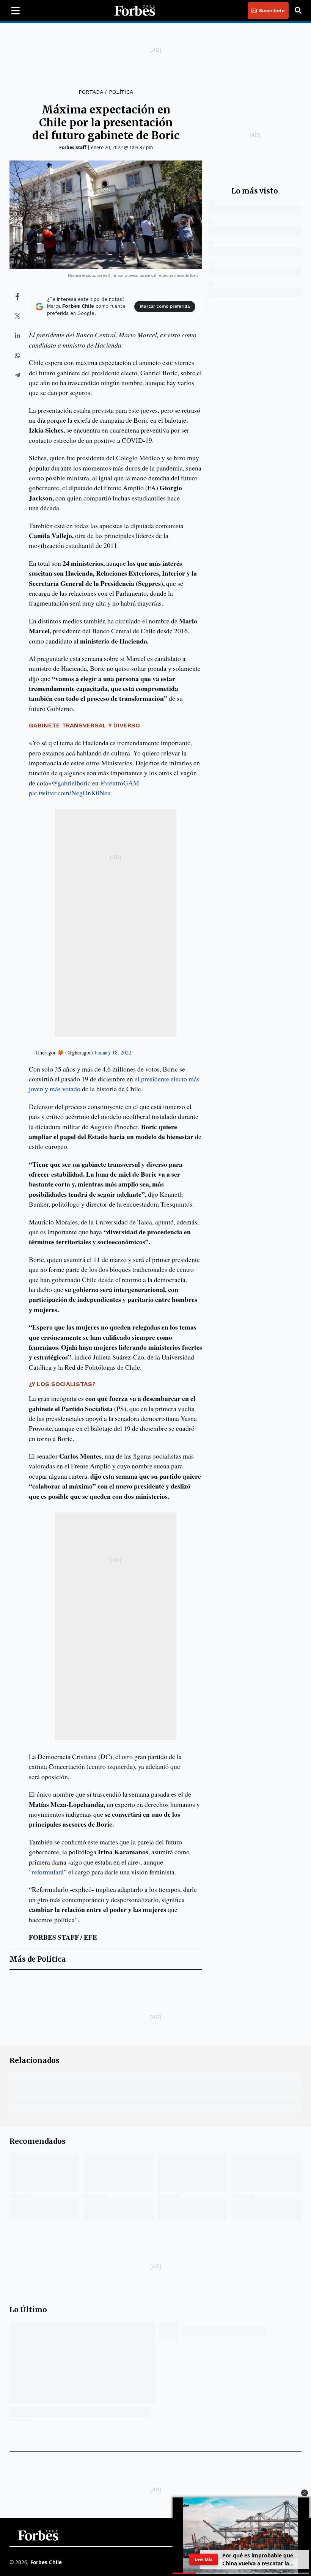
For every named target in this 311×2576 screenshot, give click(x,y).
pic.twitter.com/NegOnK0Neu (70, 793)
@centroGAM (120, 783)
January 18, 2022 (113, 1052)
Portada (91, 92)
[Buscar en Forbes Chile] (298, 11)
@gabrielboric (71, 783)
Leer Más (204, 2559)
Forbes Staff (73, 147)
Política (121, 92)
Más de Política (38, 1959)
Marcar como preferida (165, 306)
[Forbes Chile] (135, 11)
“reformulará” (49, 1872)
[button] (305, 2493)
